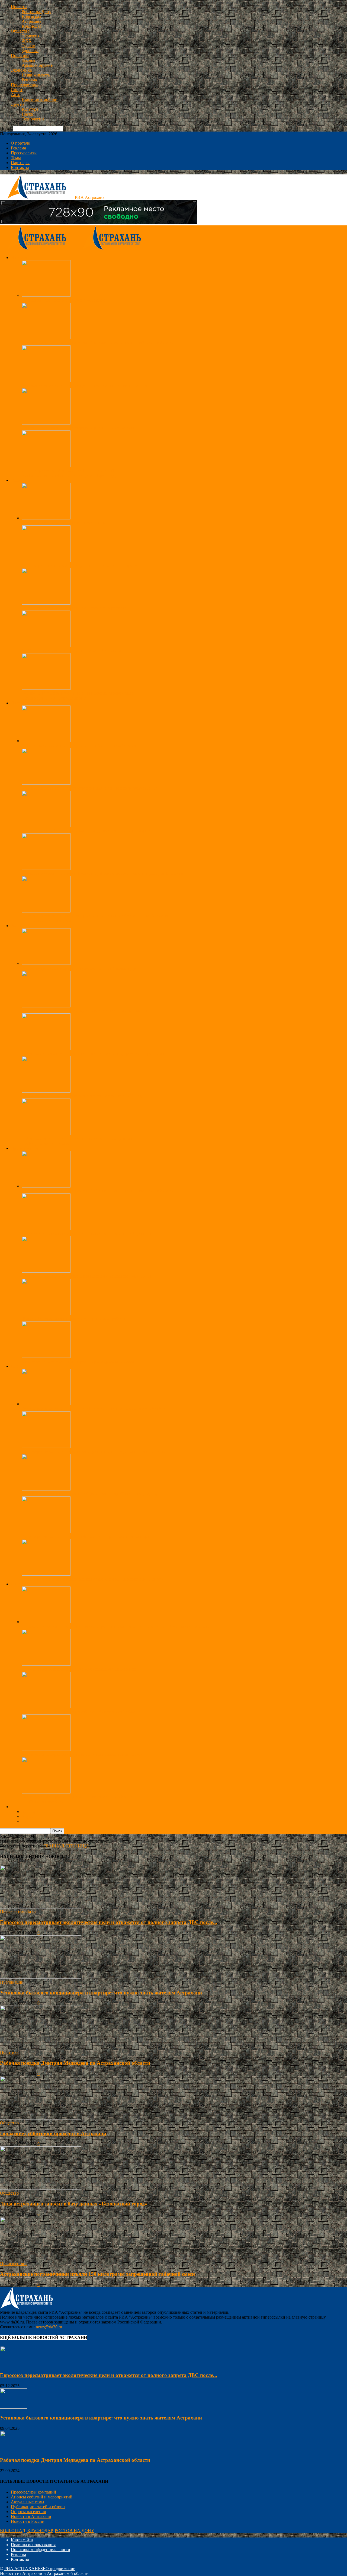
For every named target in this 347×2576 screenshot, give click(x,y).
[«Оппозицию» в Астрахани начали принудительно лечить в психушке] (46, 826)
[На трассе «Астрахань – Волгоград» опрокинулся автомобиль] (46, 423)
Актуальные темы (28, 2502)
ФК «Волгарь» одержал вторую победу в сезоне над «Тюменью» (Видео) (89, 1494)
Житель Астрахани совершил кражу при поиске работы (73, 1319)
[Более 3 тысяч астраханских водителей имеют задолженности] (46, 1664)
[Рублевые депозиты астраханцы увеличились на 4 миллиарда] (46, 963)
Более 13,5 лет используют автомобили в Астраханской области (81, 1712)
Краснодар (32, 26)
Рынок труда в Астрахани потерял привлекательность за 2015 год (83, 1096)
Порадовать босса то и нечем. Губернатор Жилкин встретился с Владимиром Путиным (103, 873)
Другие (18, 104)
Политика (20, 55)
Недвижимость (36, 75)
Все (25, 475)
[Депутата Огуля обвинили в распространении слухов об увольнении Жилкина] (46, 911)
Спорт (17, 90)
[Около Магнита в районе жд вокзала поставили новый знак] (46, 1792)
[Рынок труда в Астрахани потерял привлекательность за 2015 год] (46, 1091)
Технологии (33, 119)
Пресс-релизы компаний (33, 2492)
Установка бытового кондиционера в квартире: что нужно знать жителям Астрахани (101, 1993)
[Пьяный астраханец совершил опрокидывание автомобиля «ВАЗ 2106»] (46, 1271)
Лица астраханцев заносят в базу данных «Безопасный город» (79, 565)
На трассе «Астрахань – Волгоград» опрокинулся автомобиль (79, 428)
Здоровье (30, 51)
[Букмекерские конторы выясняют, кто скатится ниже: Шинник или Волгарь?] (46, 1574)
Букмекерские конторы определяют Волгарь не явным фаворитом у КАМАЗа (94, 1409)
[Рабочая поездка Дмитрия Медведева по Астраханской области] (46, 741)
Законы (28, 60)
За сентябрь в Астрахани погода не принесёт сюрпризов (74, 608)
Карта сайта (22, 2540)
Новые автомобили (40, 99)
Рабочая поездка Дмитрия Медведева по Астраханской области (80, 746)
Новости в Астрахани (31, 2516)
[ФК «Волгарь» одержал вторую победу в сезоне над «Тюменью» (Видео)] (46, 1489)
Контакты (20, 167)
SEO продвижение (58, 2569)
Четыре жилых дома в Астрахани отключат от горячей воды (78, 693)
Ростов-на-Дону (36, 12)
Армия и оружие (37, 65)
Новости (19, 7)
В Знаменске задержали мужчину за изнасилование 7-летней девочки (86, 1233)
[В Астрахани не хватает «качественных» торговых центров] (46, 1134)
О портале (20, 143)
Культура (30, 109)
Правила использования (33, 2545)
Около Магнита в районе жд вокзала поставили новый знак (77, 1797)
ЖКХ (27, 41)
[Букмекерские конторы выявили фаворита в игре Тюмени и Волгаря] (46, 1532)
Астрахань (31, 21)
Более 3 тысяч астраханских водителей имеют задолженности (79, 1669)
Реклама (29, 80)
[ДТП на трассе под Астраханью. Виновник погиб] (46, 466)
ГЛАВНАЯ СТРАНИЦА (66, 1846)
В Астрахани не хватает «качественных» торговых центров (77, 1139)
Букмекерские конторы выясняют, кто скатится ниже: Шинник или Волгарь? (93, 1579)
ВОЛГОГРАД (13, 2531)
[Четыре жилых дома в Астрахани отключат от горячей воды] (46, 688)
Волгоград (31, 16)
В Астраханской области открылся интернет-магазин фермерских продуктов (93, 1053)
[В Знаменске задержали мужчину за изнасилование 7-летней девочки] (46, 1229)
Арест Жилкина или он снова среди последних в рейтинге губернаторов (89, 788)
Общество (20, 31)
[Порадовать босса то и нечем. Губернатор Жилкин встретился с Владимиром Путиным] (46, 868)
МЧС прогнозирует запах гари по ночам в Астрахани (71, 651)
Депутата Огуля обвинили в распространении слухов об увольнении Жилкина (95, 916)
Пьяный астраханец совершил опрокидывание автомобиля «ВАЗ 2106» (88, 1276)
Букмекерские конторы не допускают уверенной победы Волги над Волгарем (94, 1451)
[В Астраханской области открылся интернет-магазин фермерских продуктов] (46, 1048)
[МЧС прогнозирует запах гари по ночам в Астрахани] (46, 646)
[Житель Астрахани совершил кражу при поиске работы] (46, 1314)
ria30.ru (7, 1933)
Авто (16, 95)
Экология (30, 36)
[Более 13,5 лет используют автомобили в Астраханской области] (46, 1707)
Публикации (12, 1982)
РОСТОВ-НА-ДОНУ (74, 2531)
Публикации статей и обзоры (38, 2507)
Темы (16, 158)
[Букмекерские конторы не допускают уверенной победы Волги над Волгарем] (46, 1446)
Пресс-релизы (24, 153)
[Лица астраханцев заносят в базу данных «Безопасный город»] (46, 561)
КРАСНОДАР (40, 2531)
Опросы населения (28, 2512)
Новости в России (28, 2521)
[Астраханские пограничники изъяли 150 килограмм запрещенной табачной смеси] (46, 338)
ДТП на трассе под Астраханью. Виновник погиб (68, 470)
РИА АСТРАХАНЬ (22, 2569)
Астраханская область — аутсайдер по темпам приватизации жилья (84, 385)
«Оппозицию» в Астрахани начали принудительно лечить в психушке (87, 831)
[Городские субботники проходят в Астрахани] (46, 295)
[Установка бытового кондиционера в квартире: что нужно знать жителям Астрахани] (41, 1977)
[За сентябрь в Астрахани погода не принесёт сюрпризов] (46, 603)
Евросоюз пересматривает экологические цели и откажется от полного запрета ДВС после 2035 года (115, 1627)
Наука (27, 114)
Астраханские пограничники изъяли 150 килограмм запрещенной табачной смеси (98, 343)
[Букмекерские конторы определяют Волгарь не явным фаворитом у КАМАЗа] (46, 1404)
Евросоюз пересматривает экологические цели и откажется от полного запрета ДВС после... (109, 1922)
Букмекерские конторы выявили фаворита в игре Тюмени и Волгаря (85, 1536)
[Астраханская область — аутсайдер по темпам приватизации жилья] (46, 380)
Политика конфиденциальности (41, 2550)
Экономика (21, 70)
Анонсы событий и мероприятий (42, 2497)
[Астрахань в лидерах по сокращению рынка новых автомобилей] (46, 1749)
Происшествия (25, 85)
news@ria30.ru (49, 2327)
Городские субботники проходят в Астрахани (64, 300)
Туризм (28, 46)
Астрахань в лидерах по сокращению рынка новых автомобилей (82, 1754)
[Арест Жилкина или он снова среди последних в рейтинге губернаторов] (46, 783)
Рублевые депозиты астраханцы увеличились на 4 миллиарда (79, 968)
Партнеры (20, 163)
